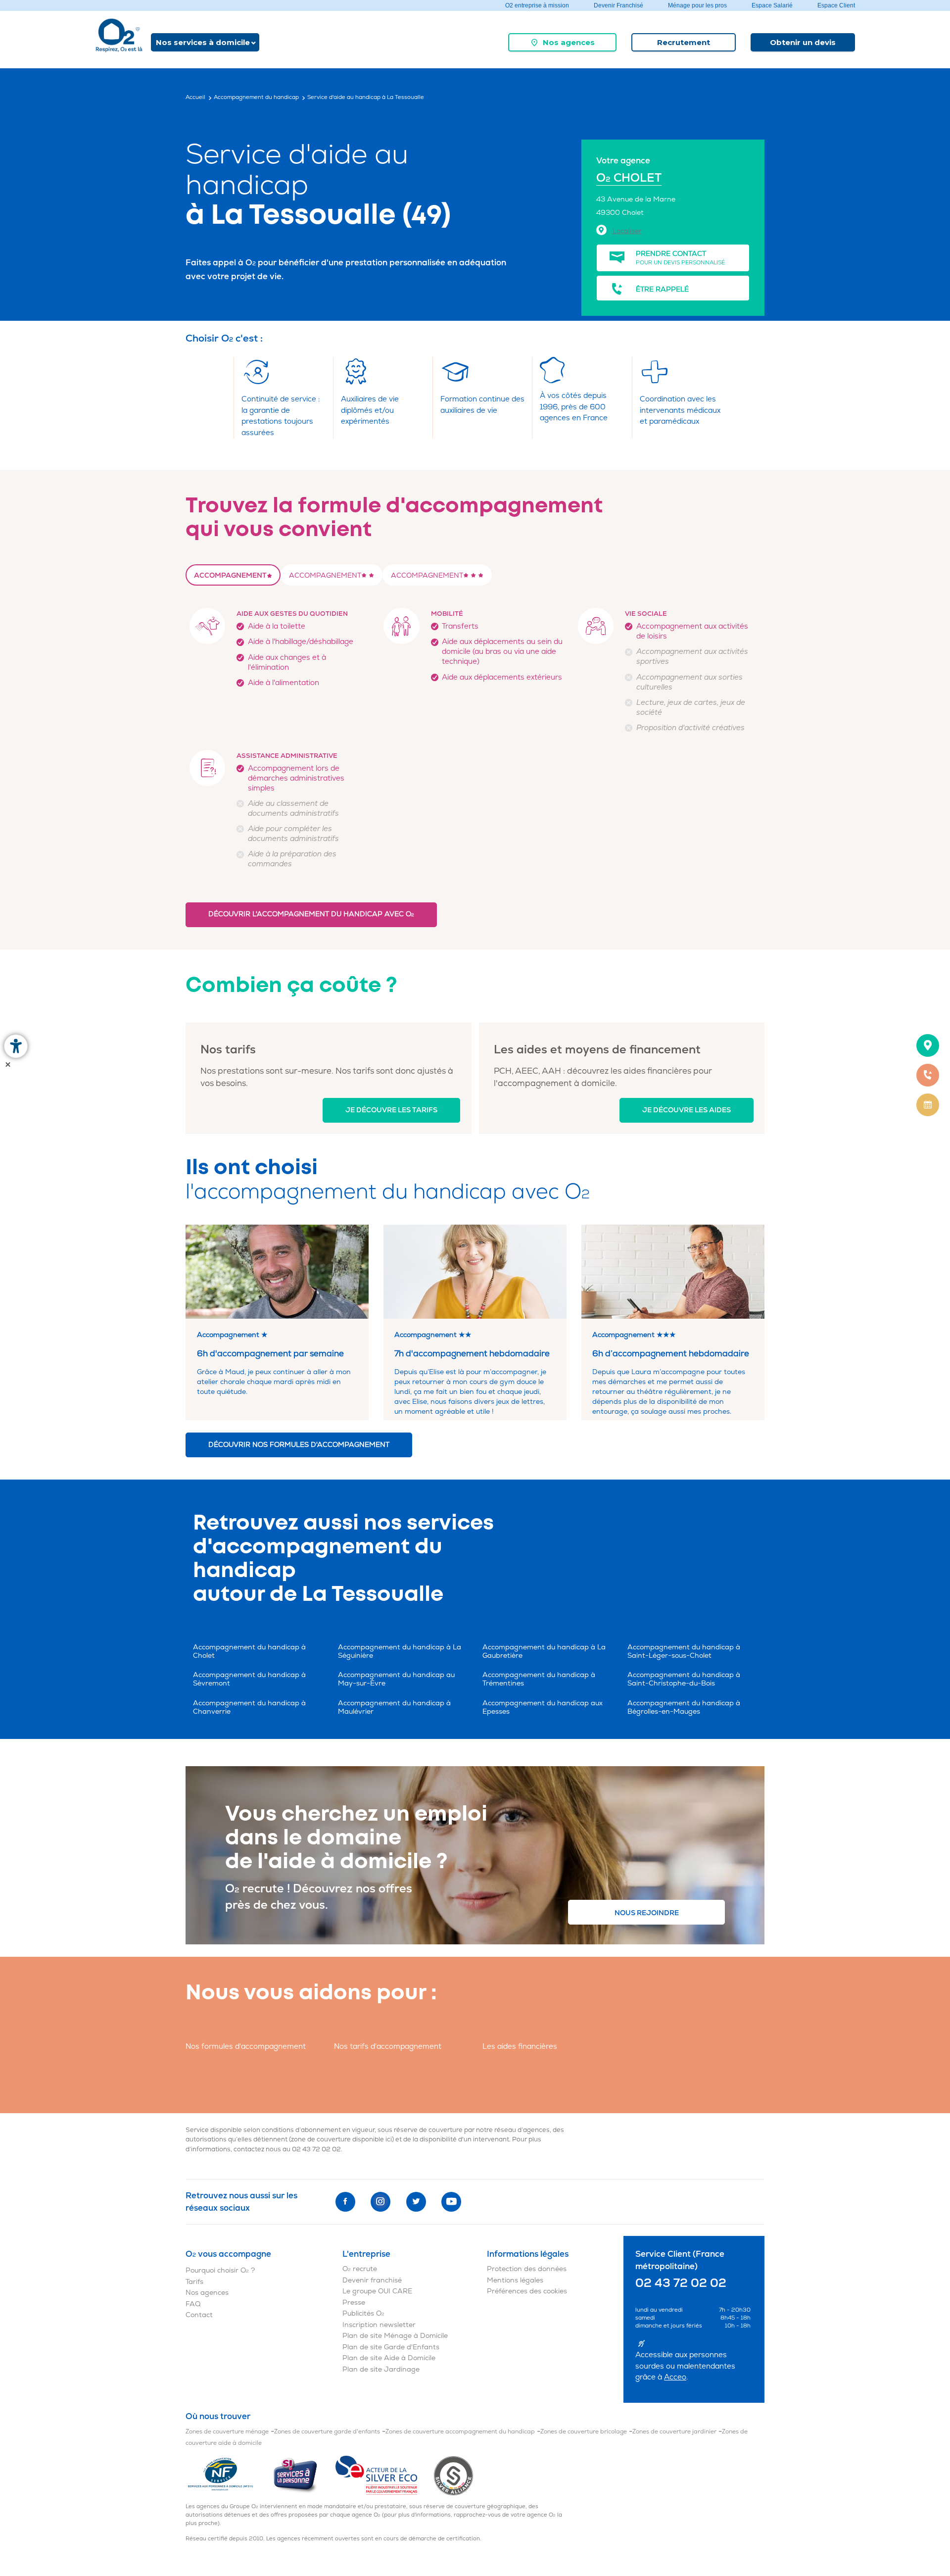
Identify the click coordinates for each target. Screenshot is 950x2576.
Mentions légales (515, 2280)
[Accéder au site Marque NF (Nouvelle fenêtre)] (229, 2475)
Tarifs (194, 2282)
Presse (354, 2303)
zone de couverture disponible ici (341, 2139)
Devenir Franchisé (618, 5)
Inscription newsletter (379, 2325)
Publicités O (363, 2313)
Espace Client (836, 5)
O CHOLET (629, 178)
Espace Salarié (772, 5)
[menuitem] (562, 42)
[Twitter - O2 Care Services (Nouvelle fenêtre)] (416, 2202)
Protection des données (527, 2269)
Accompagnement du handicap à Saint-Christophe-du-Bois (684, 1679)
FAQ (193, 2304)
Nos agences (569, 42)
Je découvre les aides (687, 1110)
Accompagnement (230, 575)
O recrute (360, 2269)
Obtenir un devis (803, 42)
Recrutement (684, 42)
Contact (199, 2315)
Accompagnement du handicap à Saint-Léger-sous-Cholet (684, 1651)
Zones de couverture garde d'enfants (327, 2432)
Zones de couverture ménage (227, 2432)
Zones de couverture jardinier (674, 2432)
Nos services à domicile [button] (203, 42)
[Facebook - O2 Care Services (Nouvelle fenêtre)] (345, 2202)
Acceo (675, 2377)
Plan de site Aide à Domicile (389, 2358)
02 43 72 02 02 (316, 2149)
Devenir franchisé (372, 2280)
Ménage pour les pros (697, 5)
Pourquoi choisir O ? (220, 2270)
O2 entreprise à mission (537, 5)
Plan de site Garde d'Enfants (391, 2347)
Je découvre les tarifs (391, 1110)
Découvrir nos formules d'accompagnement (299, 1445)
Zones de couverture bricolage (584, 2432)
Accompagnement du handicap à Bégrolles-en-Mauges (684, 1707)
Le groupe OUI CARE (377, 2291)
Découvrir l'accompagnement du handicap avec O (311, 914)
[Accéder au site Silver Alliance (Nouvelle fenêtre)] (453, 2475)
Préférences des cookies (527, 2291)
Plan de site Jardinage (381, 2369)
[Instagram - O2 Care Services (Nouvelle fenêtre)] (380, 2202)
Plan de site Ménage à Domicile (395, 2336)
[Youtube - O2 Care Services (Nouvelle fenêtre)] (451, 2202)
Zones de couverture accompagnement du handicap (460, 2432)
